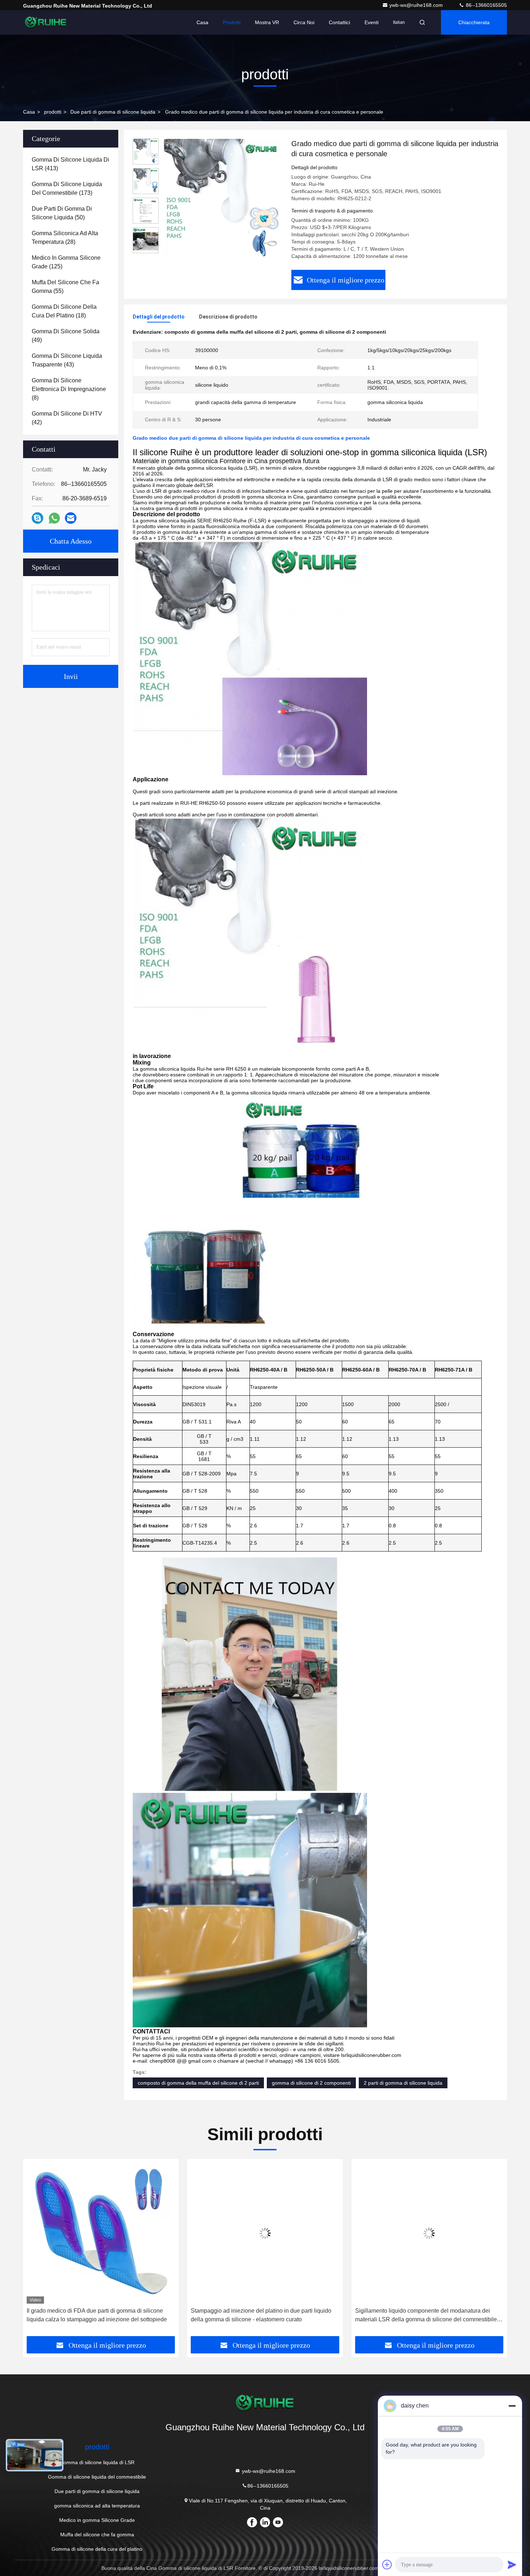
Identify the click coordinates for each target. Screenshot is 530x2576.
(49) (66, 336)
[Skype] (37, 518)
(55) (65, 287)
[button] (36, 2250)
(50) (62, 213)
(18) (64, 311)
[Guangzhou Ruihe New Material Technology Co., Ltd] (46, 22)
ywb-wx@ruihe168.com (417, 5)
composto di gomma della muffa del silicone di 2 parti (198, 2083)
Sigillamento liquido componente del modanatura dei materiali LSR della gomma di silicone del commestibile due (262, 2316)
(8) (69, 389)
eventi (372, 22)
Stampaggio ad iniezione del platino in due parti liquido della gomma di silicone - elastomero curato (97, 2315)
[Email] (71, 518)
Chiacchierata (474, 22)
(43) (67, 360)
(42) (67, 418)
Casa (202, 22)
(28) (65, 238)
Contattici (339, 22)
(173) (67, 188)
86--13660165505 (486, 5)
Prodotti (232, 22)
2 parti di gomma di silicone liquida (403, 2083)
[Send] (512, 2564)
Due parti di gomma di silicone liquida (113, 112)
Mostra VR (267, 22)
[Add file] (387, 2564)
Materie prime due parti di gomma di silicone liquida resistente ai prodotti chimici (421, 2315)
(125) (66, 262)
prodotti (53, 112)
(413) (70, 164)
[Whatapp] (54, 518)
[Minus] (512, 2406)
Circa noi (304, 22)
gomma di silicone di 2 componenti (311, 2083)
